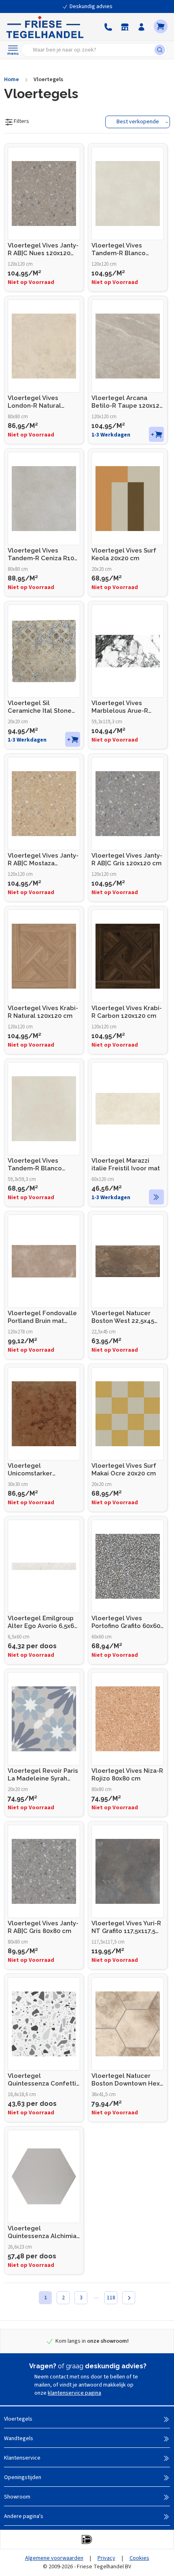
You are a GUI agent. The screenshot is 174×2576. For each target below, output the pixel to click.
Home (12, 80)
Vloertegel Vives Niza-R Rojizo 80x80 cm (127, 1775)
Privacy (106, 2558)
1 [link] (46, 2298)
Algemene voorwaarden (54, 2558)
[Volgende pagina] (129, 2298)
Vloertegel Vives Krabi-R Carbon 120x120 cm (127, 1012)
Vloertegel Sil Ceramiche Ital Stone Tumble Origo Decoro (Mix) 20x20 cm (41, 707)
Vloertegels (48, 80)
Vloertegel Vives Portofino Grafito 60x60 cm (126, 1622)
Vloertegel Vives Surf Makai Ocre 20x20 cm (124, 1470)
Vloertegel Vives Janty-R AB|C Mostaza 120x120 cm (43, 860)
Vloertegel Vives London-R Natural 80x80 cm (34, 402)
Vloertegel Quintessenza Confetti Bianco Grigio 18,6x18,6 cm (42, 2080)
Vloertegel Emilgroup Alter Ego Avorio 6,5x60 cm (43, 1622)
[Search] (161, 50)
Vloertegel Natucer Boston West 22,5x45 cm (123, 1317)
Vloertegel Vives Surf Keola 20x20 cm (124, 554)
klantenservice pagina (74, 2393)
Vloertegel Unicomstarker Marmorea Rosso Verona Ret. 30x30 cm (40, 1470)
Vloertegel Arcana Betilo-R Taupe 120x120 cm (127, 402)
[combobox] (90, 50)
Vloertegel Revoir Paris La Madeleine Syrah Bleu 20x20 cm (43, 1775)
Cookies (139, 2558)
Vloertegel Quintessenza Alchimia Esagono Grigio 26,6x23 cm (43, 2232)
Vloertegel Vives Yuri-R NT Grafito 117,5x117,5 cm (126, 1927)
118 (111, 2298)
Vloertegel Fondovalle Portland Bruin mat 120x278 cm (42, 1317)
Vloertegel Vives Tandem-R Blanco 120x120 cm (119, 249)
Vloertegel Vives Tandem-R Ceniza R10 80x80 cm (41, 555)
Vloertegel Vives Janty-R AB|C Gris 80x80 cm (43, 1927)
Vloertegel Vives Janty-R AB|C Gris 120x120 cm (127, 859)
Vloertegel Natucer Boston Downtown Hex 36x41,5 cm (126, 2080)
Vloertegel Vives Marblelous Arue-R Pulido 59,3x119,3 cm (122, 707)
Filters (21, 121)
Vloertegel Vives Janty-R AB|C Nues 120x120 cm (43, 249)
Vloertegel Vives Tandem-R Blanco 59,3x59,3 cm (35, 1165)
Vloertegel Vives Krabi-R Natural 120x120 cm (43, 1012)
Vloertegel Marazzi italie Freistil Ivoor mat (126, 1164)
